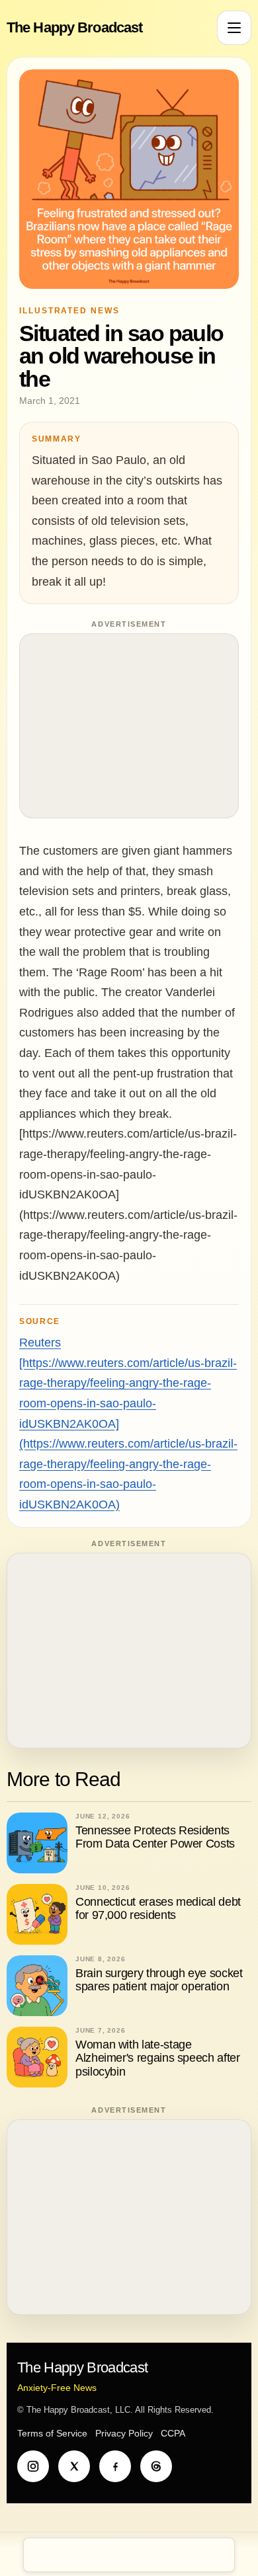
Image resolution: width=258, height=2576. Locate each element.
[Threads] (156, 2466)
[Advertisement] (129, 726)
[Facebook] (115, 2466)
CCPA (173, 2433)
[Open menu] (234, 28)
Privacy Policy (124, 2433)
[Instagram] (33, 2466)
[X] (74, 2466)
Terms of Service (52, 2433)
